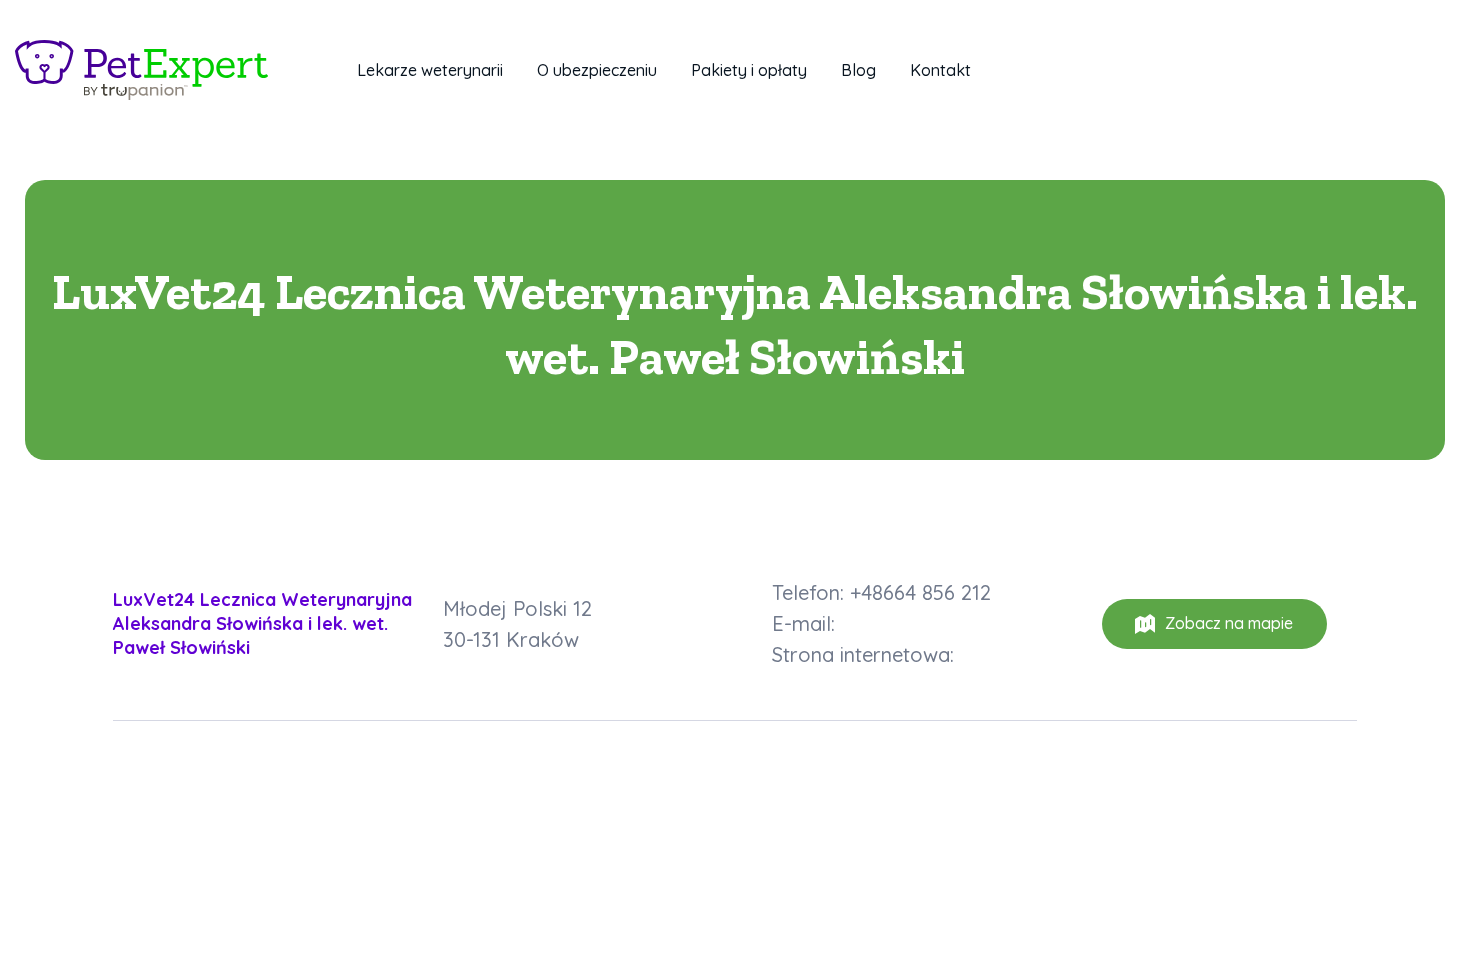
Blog (858, 70)
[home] (141, 70)
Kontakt (940, 70)
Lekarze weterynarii (430, 70)
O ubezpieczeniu (597, 70)
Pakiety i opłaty (749, 70)
